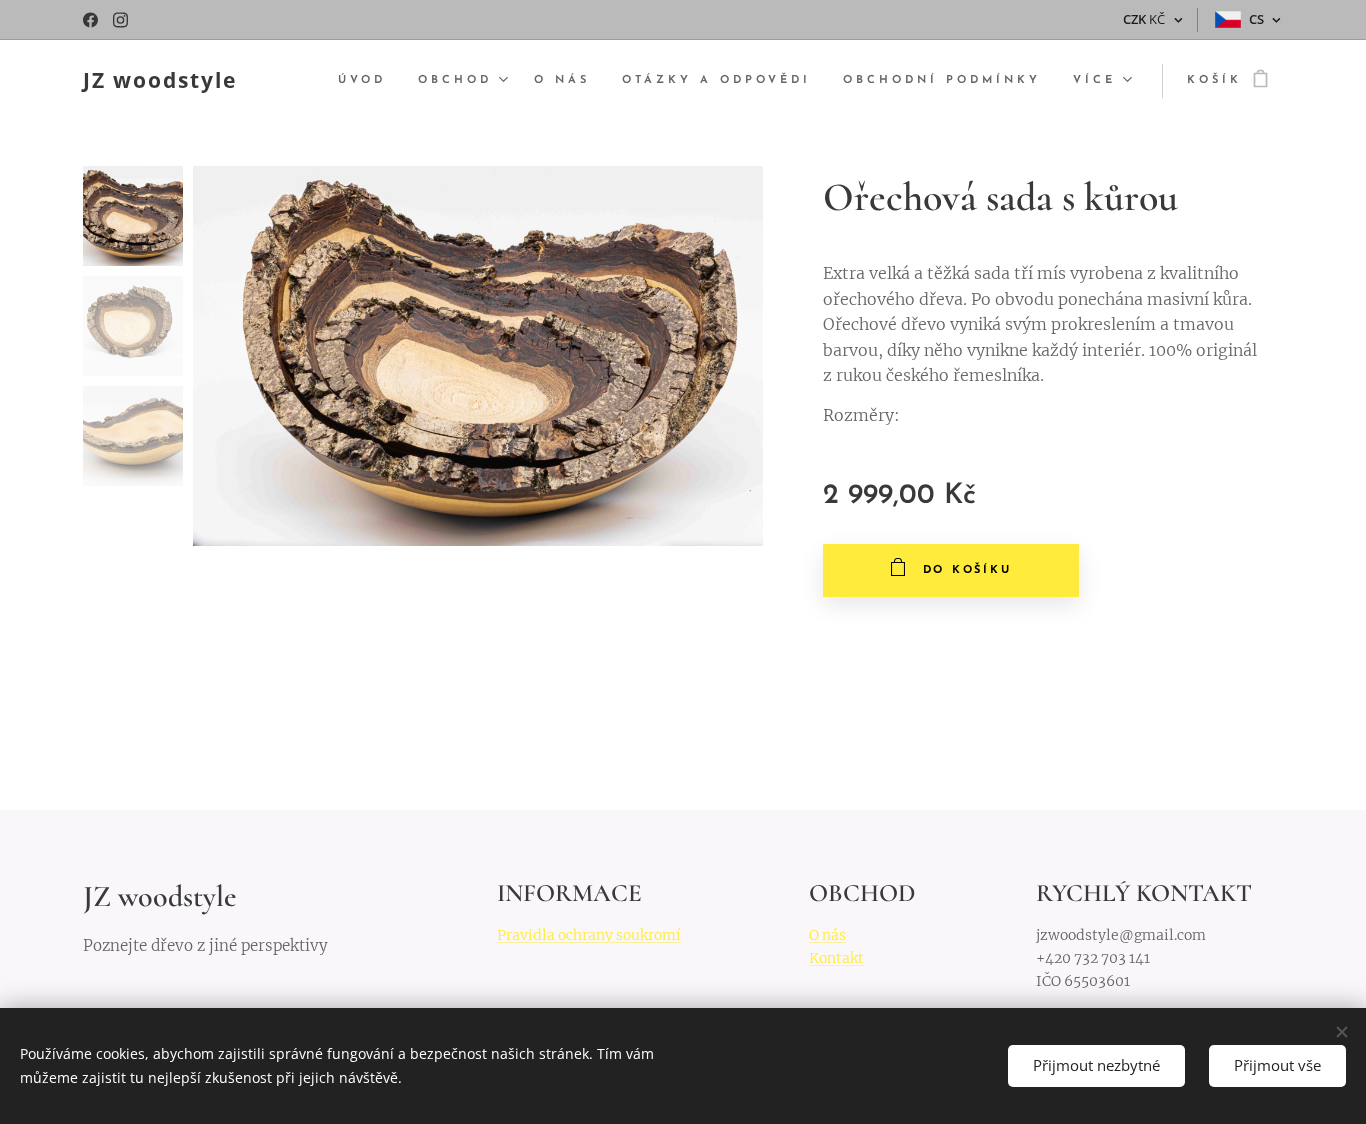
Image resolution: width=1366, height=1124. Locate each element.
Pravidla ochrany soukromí (589, 935)
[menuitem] (367, 81)
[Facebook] (90, 20)
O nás (827, 935)
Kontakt (836, 958)
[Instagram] (120, 20)
